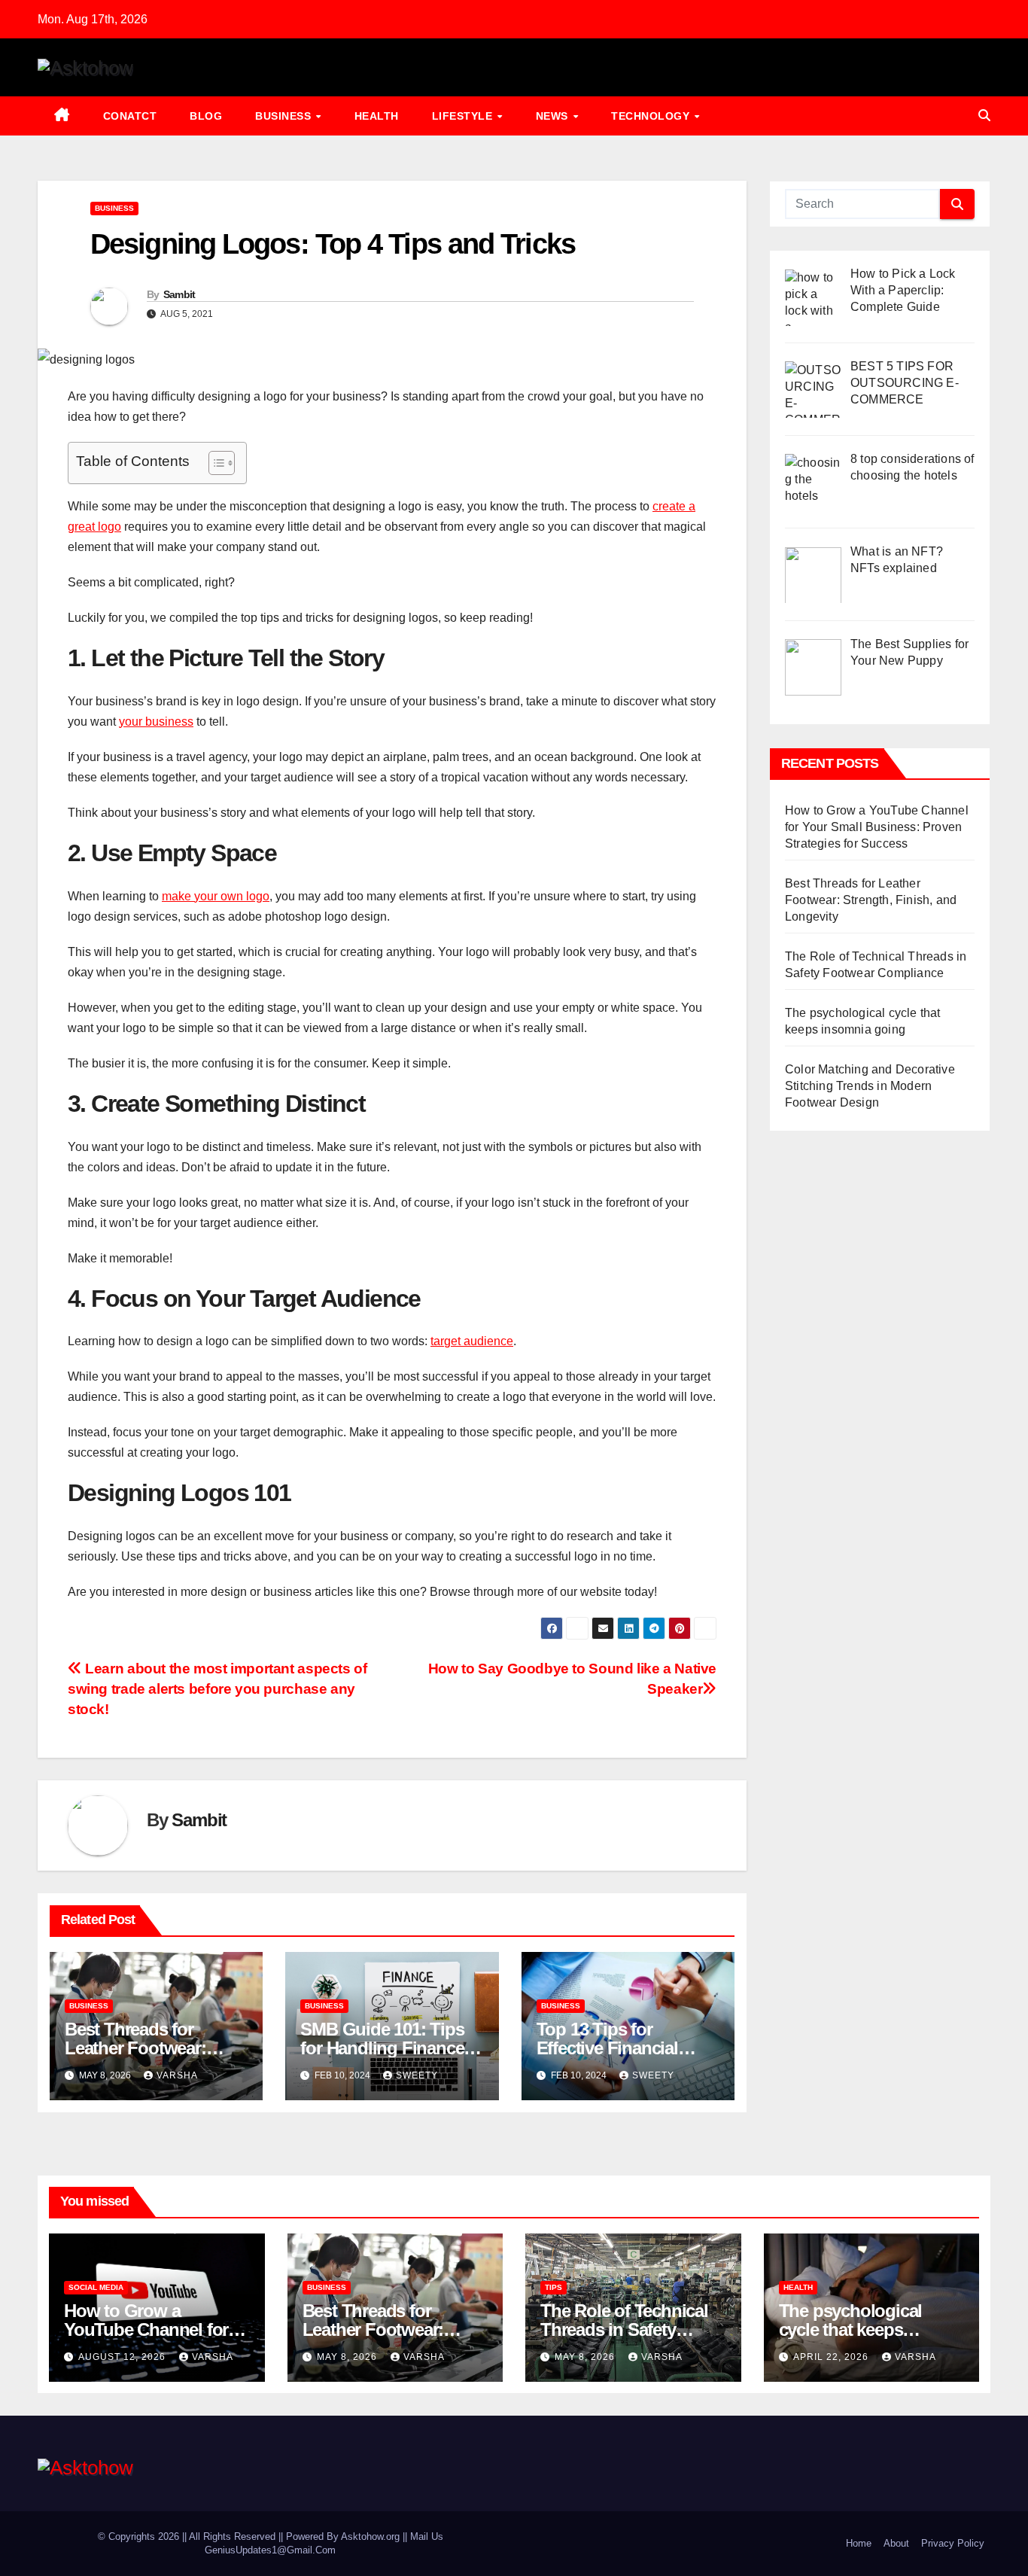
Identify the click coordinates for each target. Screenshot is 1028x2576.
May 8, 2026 (348, 2357)
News (554, 116)
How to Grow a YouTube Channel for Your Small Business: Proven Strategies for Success (877, 827)
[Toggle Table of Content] (214, 463)
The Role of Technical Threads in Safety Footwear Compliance (626, 2329)
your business (156, 722)
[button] (984, 116)
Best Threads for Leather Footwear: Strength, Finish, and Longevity (871, 900)
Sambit (179, 294)
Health (377, 116)
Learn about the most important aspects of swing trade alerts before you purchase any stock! (217, 1689)
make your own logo (216, 896)
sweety (417, 2075)
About (896, 2543)
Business (285, 116)
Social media (96, 2287)
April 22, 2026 (832, 2357)
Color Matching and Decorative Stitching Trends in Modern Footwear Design (870, 1086)
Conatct (130, 116)
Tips (554, 2287)
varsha (177, 2075)
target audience (472, 1341)
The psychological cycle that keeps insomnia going (851, 2329)
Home (859, 2543)
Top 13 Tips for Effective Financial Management (607, 2048)
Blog (206, 116)
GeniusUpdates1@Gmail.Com (270, 2550)
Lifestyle (464, 116)
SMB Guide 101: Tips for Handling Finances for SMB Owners (386, 2048)
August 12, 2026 (123, 2357)
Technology (652, 116)
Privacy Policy (953, 2543)
